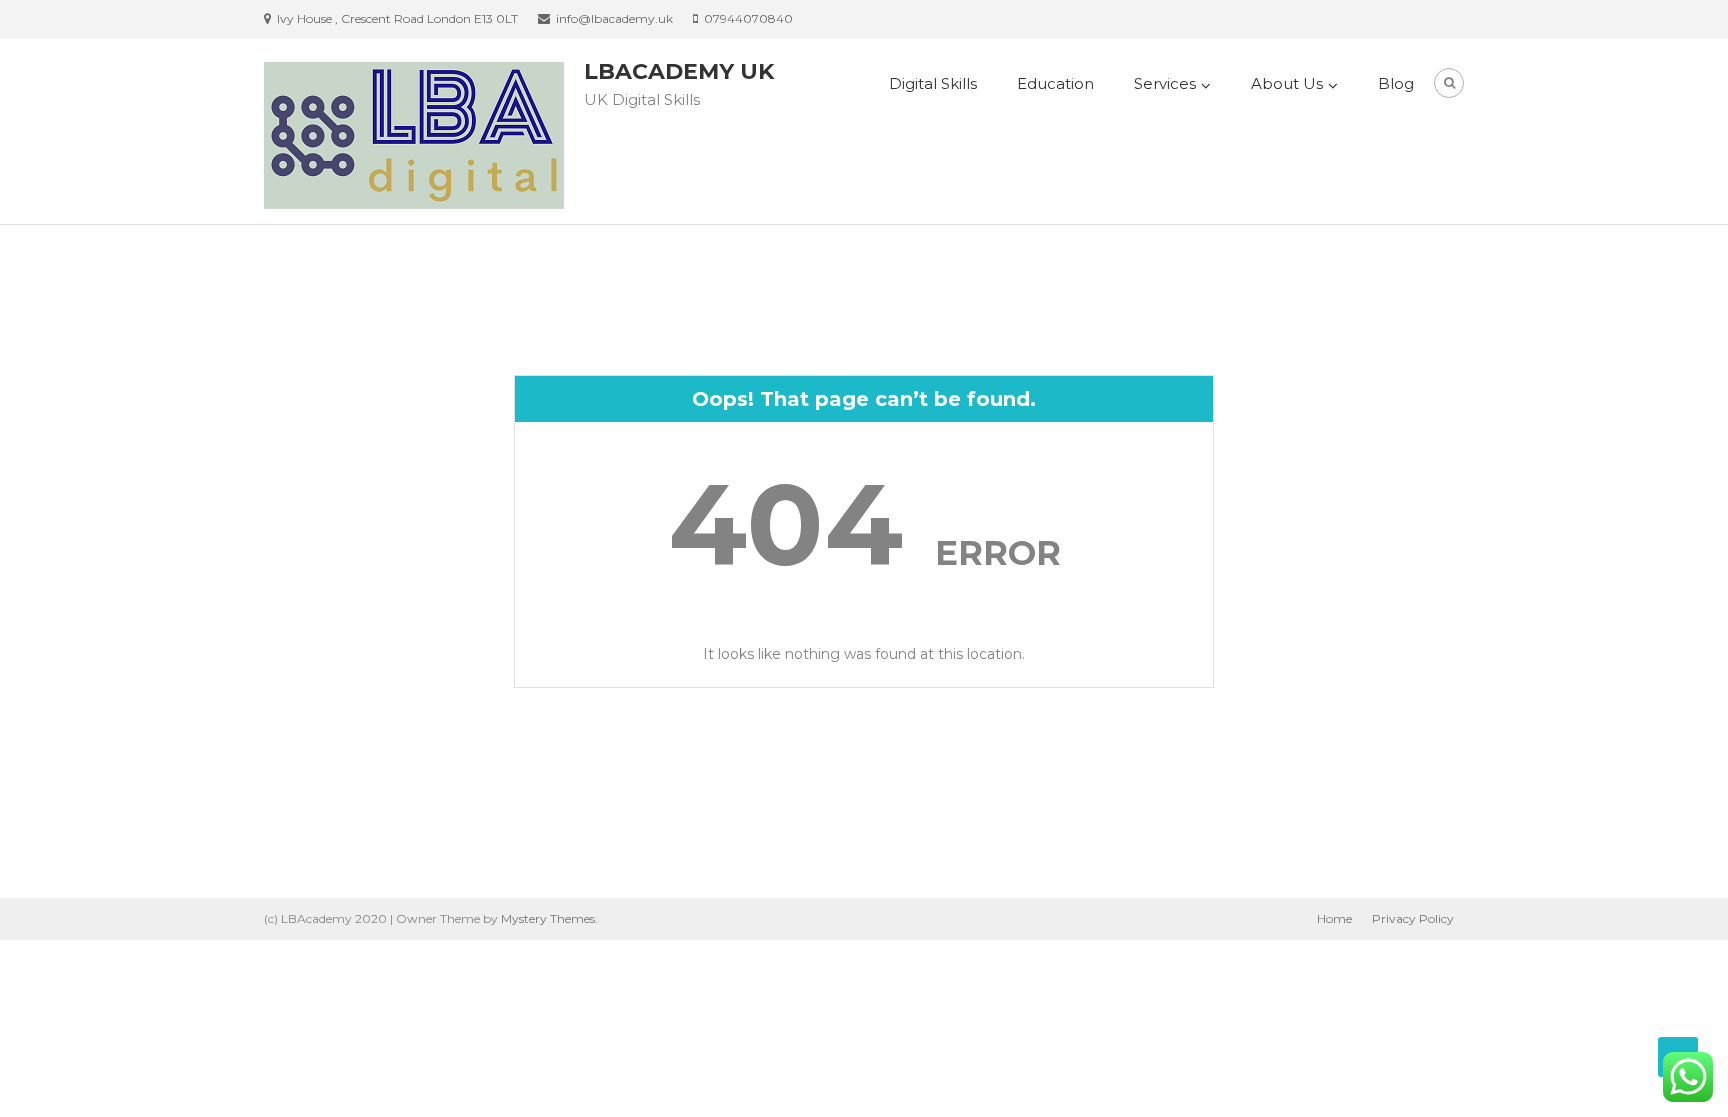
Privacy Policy (1413, 918)
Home (1334, 918)
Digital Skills (933, 83)
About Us (1287, 83)
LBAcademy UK (679, 71)
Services (1165, 83)
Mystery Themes (548, 918)
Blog (1396, 83)
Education (1055, 83)
